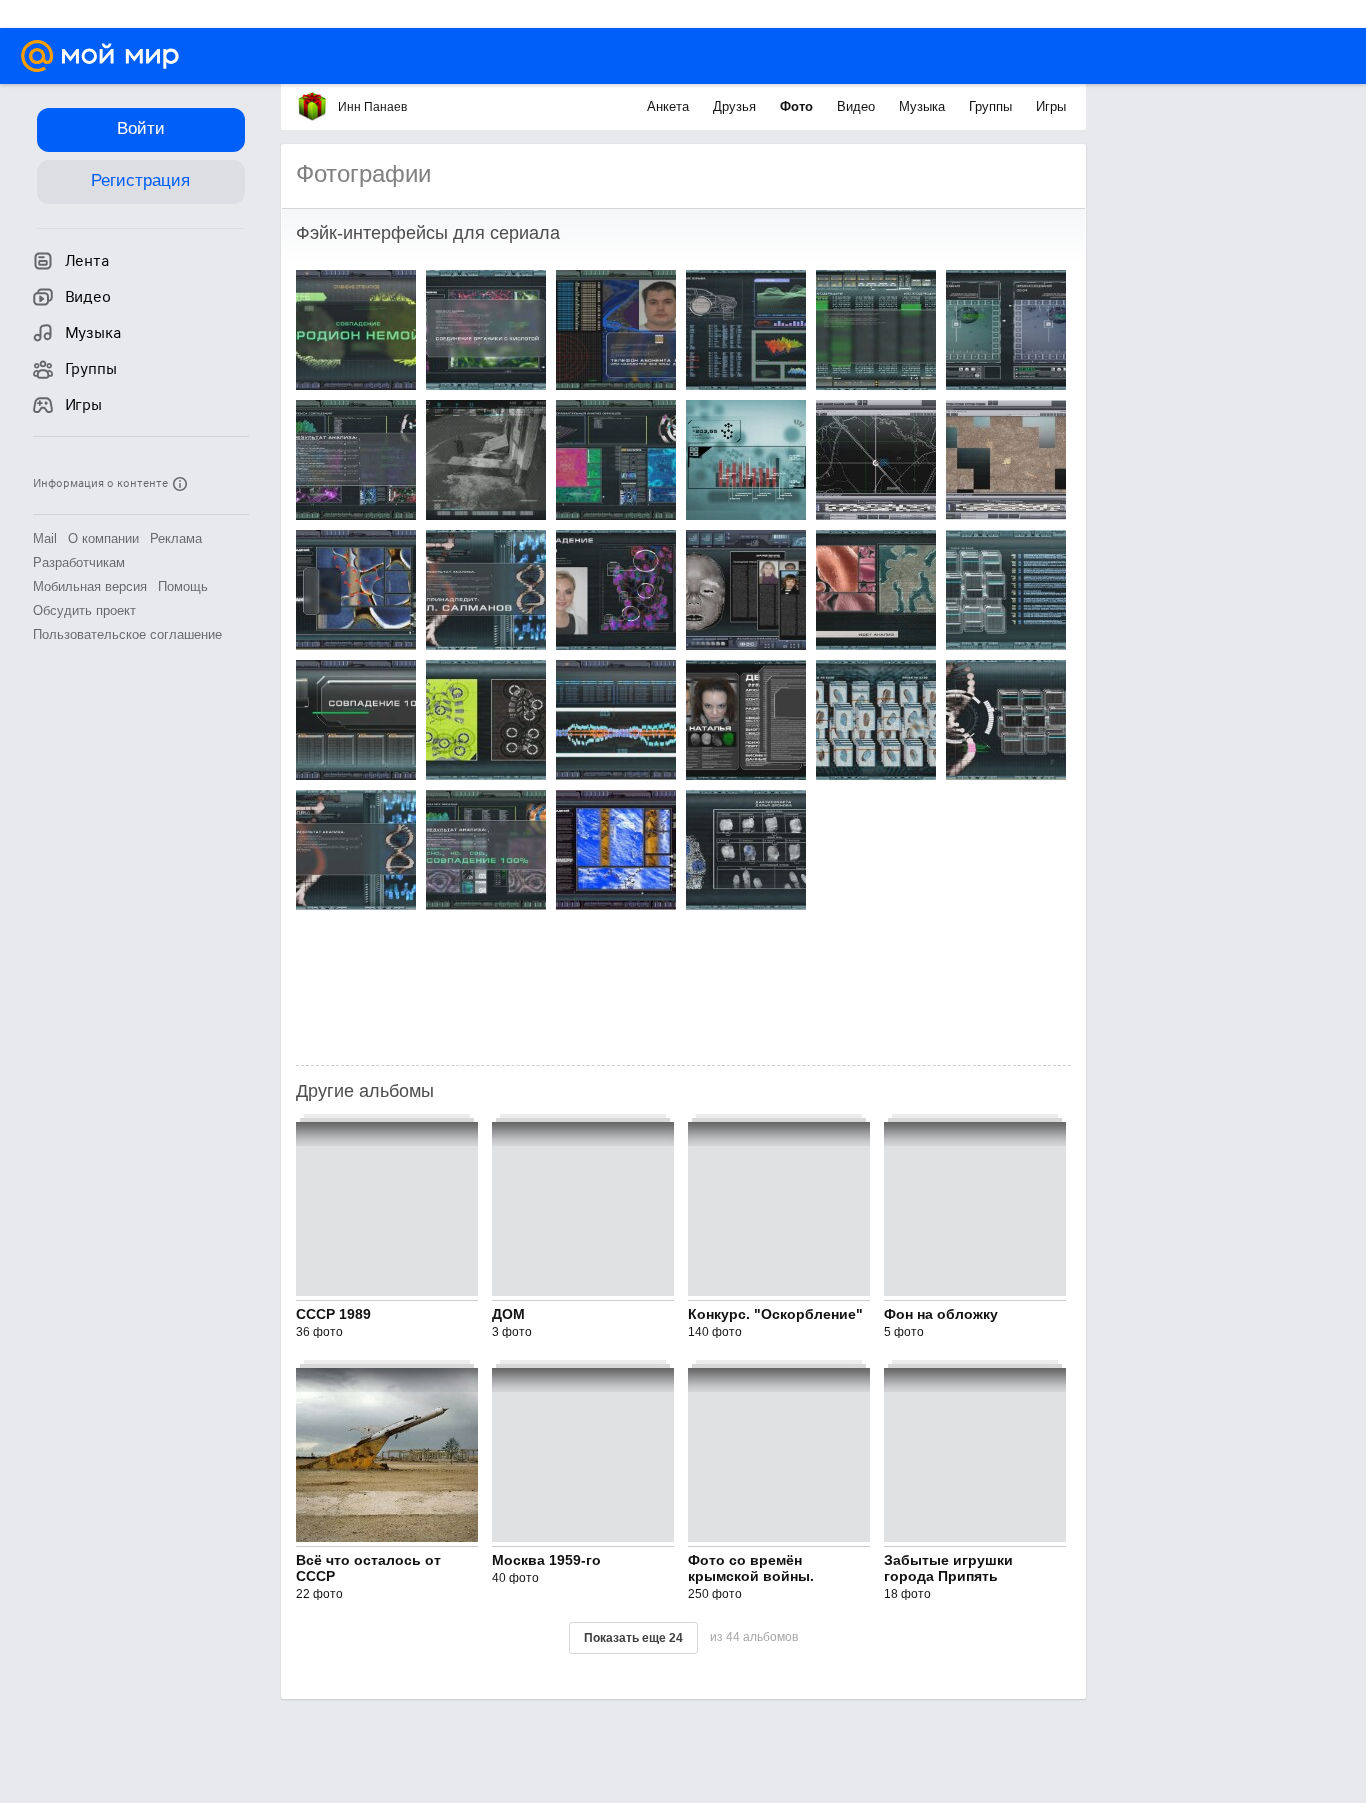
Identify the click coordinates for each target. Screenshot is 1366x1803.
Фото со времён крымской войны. (751, 1568)
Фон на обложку (941, 1314)
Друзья (736, 106)
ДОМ (508, 1314)
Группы (992, 106)
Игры (1051, 106)
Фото (798, 106)
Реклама (176, 538)
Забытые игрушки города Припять (948, 1568)
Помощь (183, 586)
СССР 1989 (333, 1314)
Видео (858, 106)
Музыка (924, 106)
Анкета (670, 106)
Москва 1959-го (546, 1560)
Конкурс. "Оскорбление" (775, 1314)
